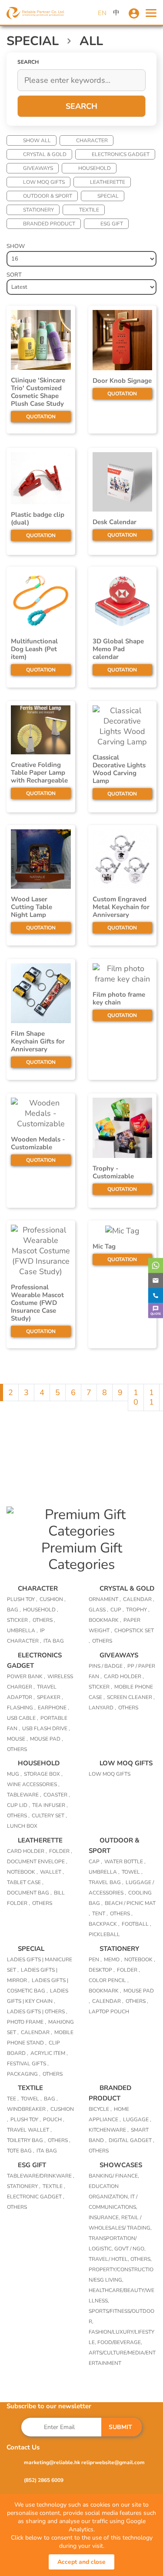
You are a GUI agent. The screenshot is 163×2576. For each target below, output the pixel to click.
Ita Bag (47, 2151)
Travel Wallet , (29, 2130)
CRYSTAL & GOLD (45, 154)
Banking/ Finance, (114, 2176)
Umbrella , (22, 1630)
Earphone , (53, 1708)
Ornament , (105, 1599)
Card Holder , (124, 1676)
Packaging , (24, 2074)
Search (81, 106)
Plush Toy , (22, 1599)
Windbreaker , (28, 2109)
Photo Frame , (27, 2022)
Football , (136, 1924)
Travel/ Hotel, (110, 2259)
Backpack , (104, 1924)
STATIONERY (38, 210)
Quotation (41, 417)
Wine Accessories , (33, 1784)
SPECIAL (108, 196)
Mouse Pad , (47, 1739)
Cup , (117, 1610)
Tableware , (24, 1795)
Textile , (54, 2186)
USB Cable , (23, 1718)
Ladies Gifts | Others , (37, 2012)
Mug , (14, 1774)
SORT (14, 275)
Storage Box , (43, 1774)
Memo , (113, 1960)
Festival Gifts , (28, 2064)
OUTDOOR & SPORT (48, 196)
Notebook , (22, 1872)
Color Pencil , (109, 1980)
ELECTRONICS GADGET (121, 154)
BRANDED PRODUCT (49, 224)
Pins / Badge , (107, 1666)
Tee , (13, 2099)
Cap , (95, 1862)
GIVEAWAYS (38, 168)
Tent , (100, 1914)
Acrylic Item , (49, 2053)
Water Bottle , (125, 1862)
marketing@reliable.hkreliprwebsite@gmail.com (84, 2462)
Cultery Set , (49, 1816)
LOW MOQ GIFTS (44, 182)
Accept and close (81, 2562)
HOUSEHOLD (95, 168)
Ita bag (54, 1641)
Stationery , (24, 2186)
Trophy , (138, 1610)
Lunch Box (22, 1826)
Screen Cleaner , (131, 1697)
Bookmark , (105, 1620)
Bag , (14, 1610)
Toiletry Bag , (26, 2140)
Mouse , (17, 1739)
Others (102, 1641)
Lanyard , (102, 1708)
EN (102, 13)
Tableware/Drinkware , (41, 2176)
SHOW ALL (37, 140)
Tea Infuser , (50, 1805)
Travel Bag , (106, 1882)
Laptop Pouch (109, 2012)
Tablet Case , (25, 1882)
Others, (141, 2259)
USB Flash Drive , (46, 1728)
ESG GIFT (112, 224)
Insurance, (105, 2217)
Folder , (61, 1851)
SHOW (16, 246)
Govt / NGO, (130, 2249)
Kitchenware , (109, 2130)
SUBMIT (120, 2427)
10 (136, 1397)
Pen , (95, 1960)
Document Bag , (29, 1893)
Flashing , (21, 1708)
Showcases (121, 2165)
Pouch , (54, 2119)
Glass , (98, 1610)
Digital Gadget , (131, 2140)
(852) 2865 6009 (44, 2480)
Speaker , (50, 1697)
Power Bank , (26, 1676)
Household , (41, 1610)
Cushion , (53, 1599)
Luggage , (137, 2119)
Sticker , (19, 1620)
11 (151, 1397)
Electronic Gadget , (36, 2197)
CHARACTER (92, 140)
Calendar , (139, 1599)
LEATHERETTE (108, 182)
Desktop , (102, 1970)
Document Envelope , (37, 1862)
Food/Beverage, (120, 2342)
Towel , (132, 1872)
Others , (44, 1620)
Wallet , (52, 1872)
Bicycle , (100, 2109)
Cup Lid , (18, 1805)
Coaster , (57, 1795)
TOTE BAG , (21, 2151)
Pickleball (104, 1934)
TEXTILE (89, 210)
